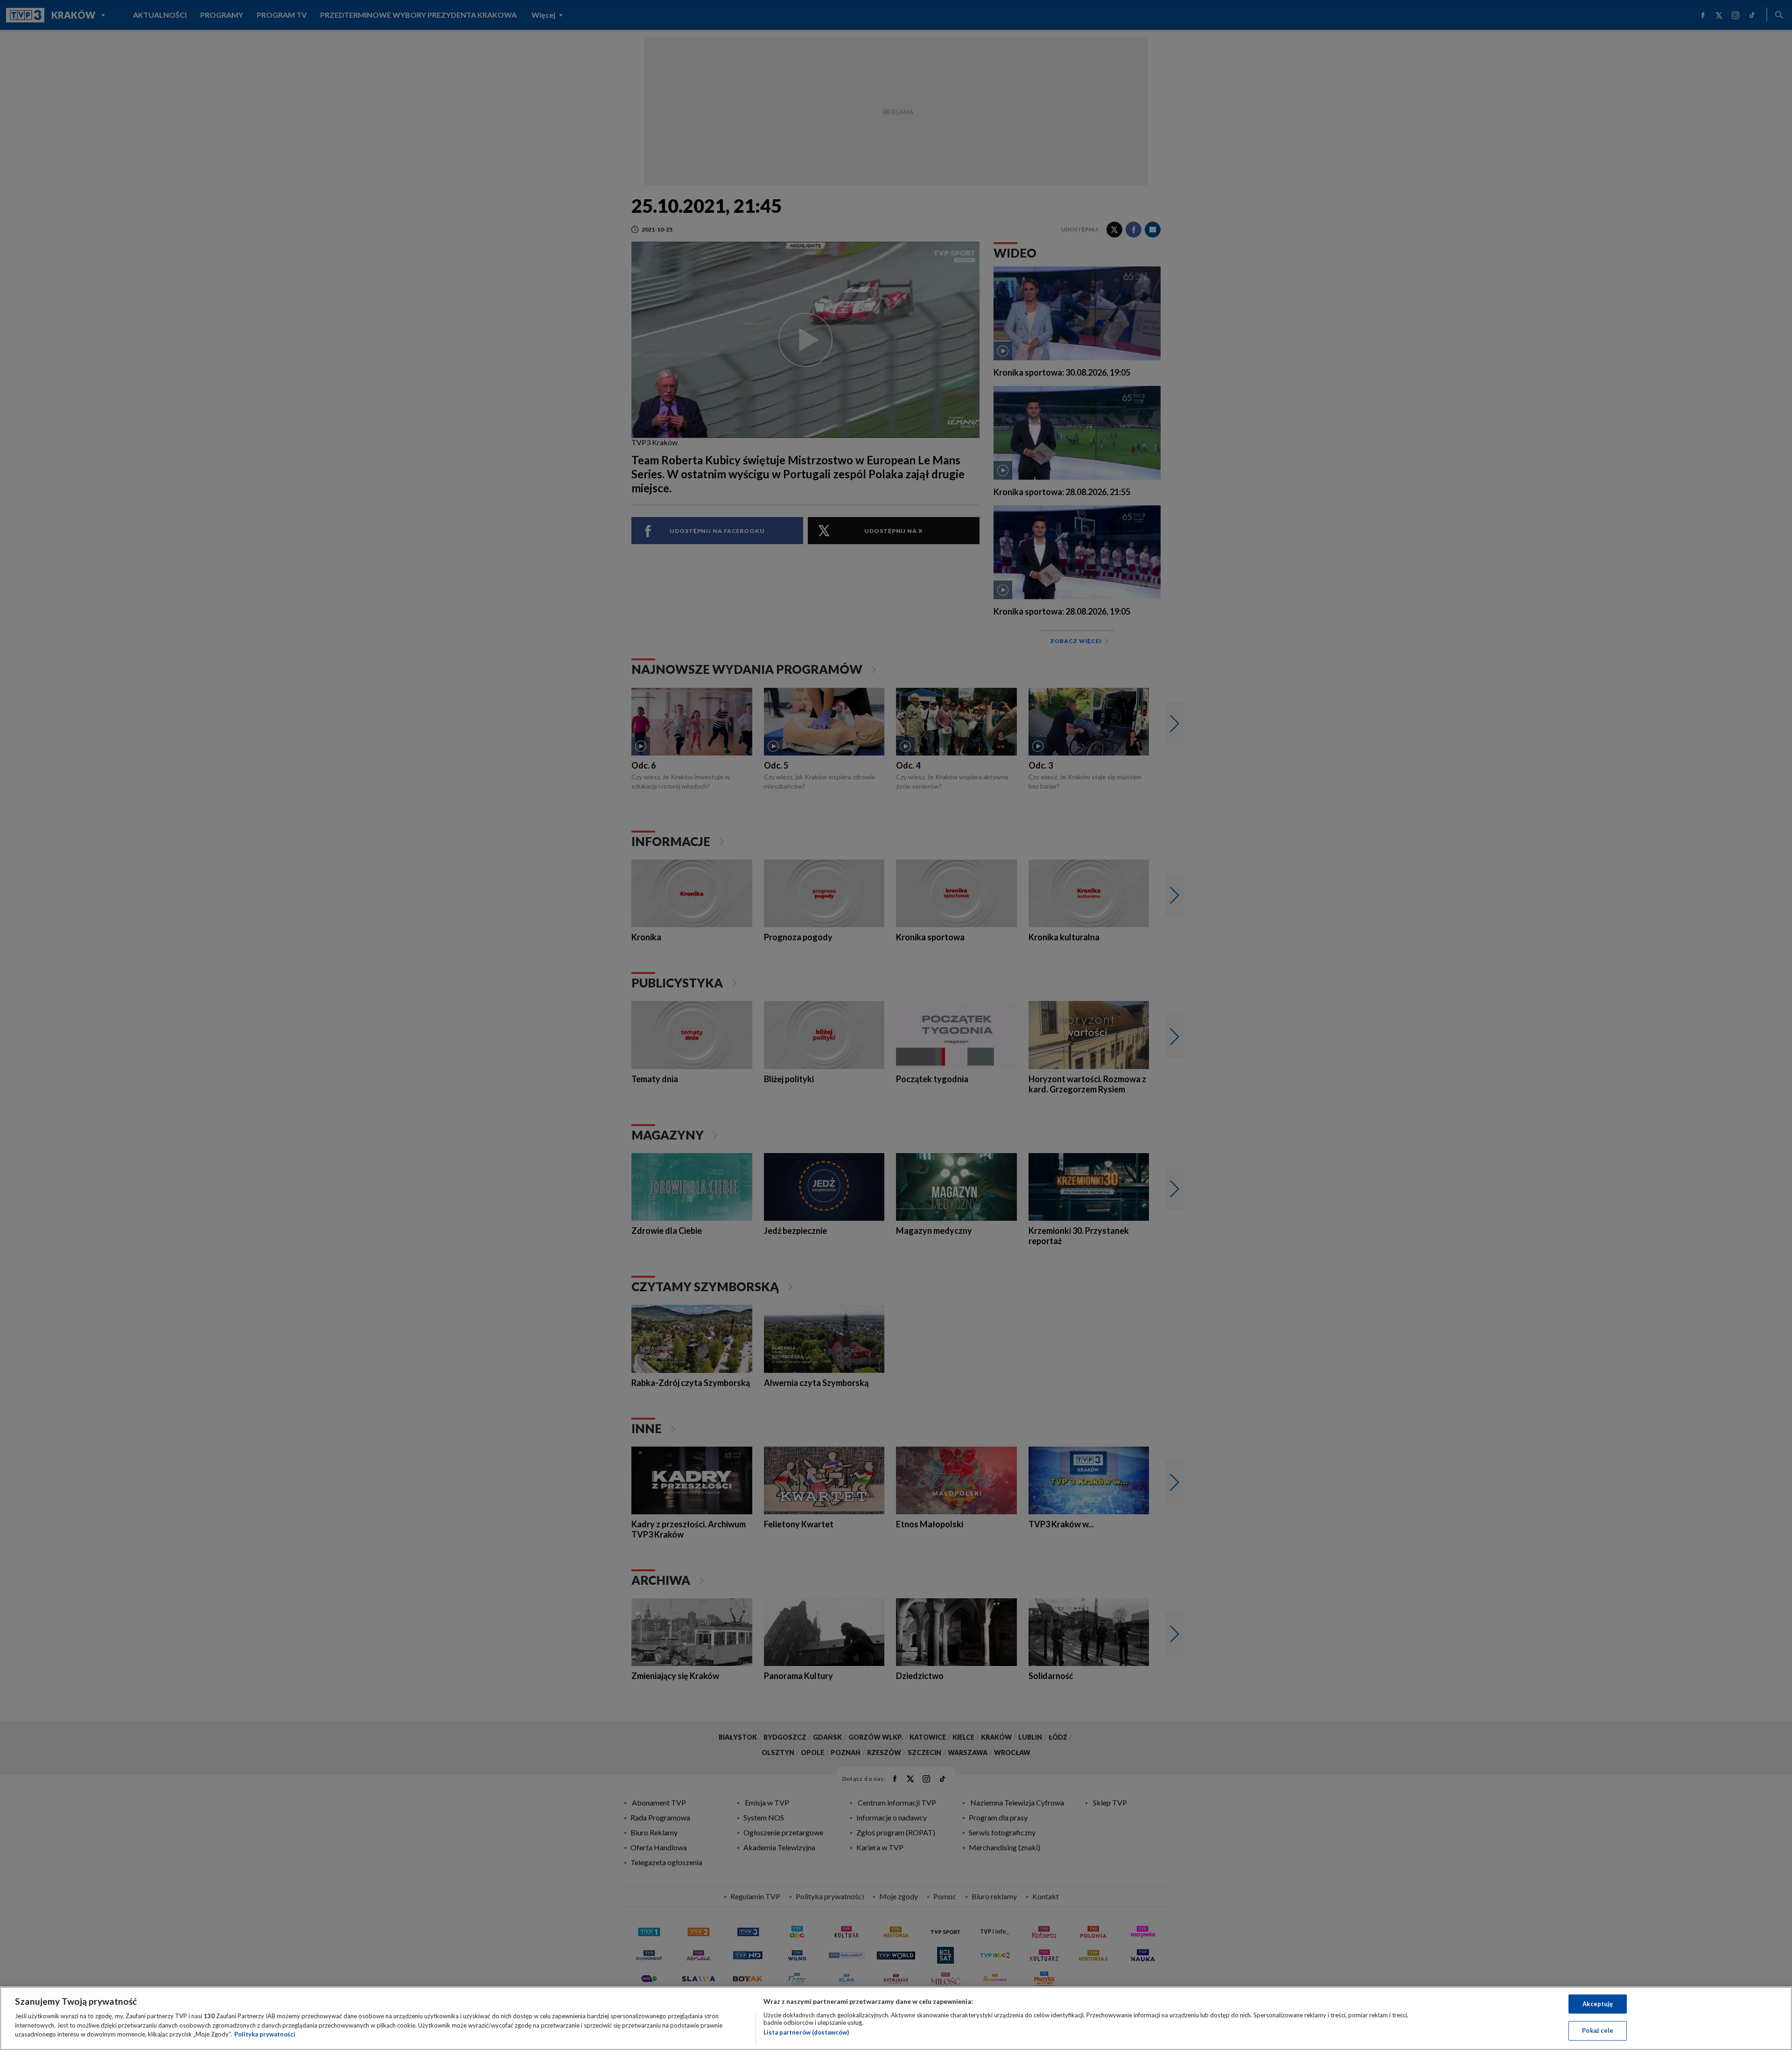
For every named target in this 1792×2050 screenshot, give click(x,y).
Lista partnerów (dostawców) (806, 2032)
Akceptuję (1598, 2004)
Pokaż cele (1598, 2030)
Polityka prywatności (265, 2034)
